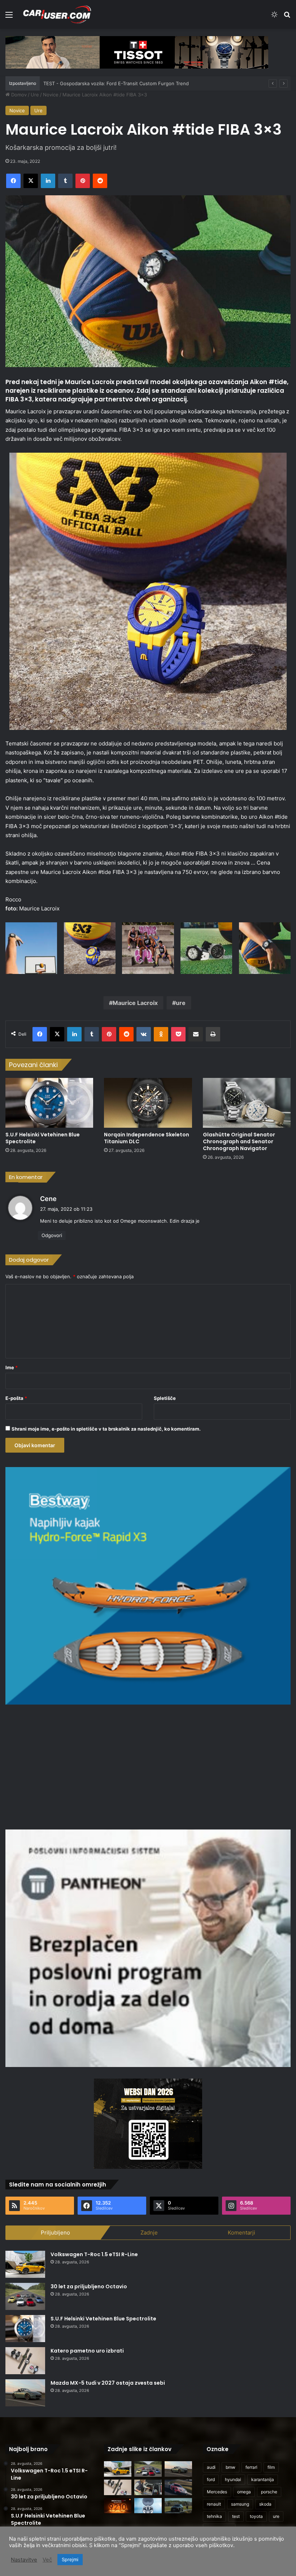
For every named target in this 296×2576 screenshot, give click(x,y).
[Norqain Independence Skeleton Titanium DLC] (148, 1103)
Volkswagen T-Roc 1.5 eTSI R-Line (94, 2254)
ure (181, 1003)
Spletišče (165, 1398)
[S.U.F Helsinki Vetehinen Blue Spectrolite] (49, 1103)
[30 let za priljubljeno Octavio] (25, 2296)
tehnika (214, 2516)
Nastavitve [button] (24, 2560)
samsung (240, 2504)
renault (214, 2504)
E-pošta (16, 1398)
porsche (269, 2492)
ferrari (251, 2467)
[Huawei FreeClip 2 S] (148, 2506)
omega (244, 2492)
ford (211, 2479)
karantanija (263, 2479)
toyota (256, 2516)
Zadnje (149, 2233)
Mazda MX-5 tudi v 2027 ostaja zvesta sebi (108, 2383)
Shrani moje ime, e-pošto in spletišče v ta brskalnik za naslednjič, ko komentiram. (106, 1429)
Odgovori (52, 1235)
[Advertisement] (148, 1766)
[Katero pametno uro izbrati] (25, 2361)
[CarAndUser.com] (57, 14)
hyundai (233, 2479)
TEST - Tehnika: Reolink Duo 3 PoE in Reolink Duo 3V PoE (108, 83)
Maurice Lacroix (135, 1003)
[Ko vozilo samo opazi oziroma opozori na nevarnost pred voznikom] (178, 2506)
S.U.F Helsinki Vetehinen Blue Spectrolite (43, 1138)
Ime (12, 1367)
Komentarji (241, 2233)
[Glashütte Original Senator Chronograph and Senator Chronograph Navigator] (247, 1103)
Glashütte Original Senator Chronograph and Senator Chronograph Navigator (239, 1141)
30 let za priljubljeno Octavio (89, 2286)
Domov (18, 95)
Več (47, 2560)
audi (211, 2467)
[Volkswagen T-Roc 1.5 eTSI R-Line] (25, 2264)
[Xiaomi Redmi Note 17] (118, 2506)
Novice (51, 95)
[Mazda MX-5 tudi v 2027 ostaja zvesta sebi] (25, 2393)
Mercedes (217, 2492)
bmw (230, 2467)
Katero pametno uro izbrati (87, 2351)
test (236, 2516)
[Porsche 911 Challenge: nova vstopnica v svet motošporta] (178, 2487)
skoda (265, 2504)
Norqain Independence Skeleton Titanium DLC (147, 1138)
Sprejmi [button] (70, 2559)
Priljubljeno (55, 2233)
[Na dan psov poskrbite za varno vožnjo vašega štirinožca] (148, 2487)
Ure (35, 95)
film (271, 2467)
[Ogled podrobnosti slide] (137, 52)
